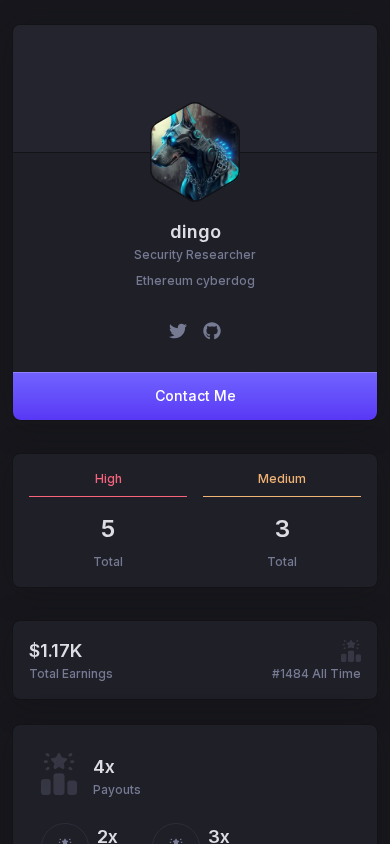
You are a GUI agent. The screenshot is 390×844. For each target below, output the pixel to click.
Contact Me (195, 395)
